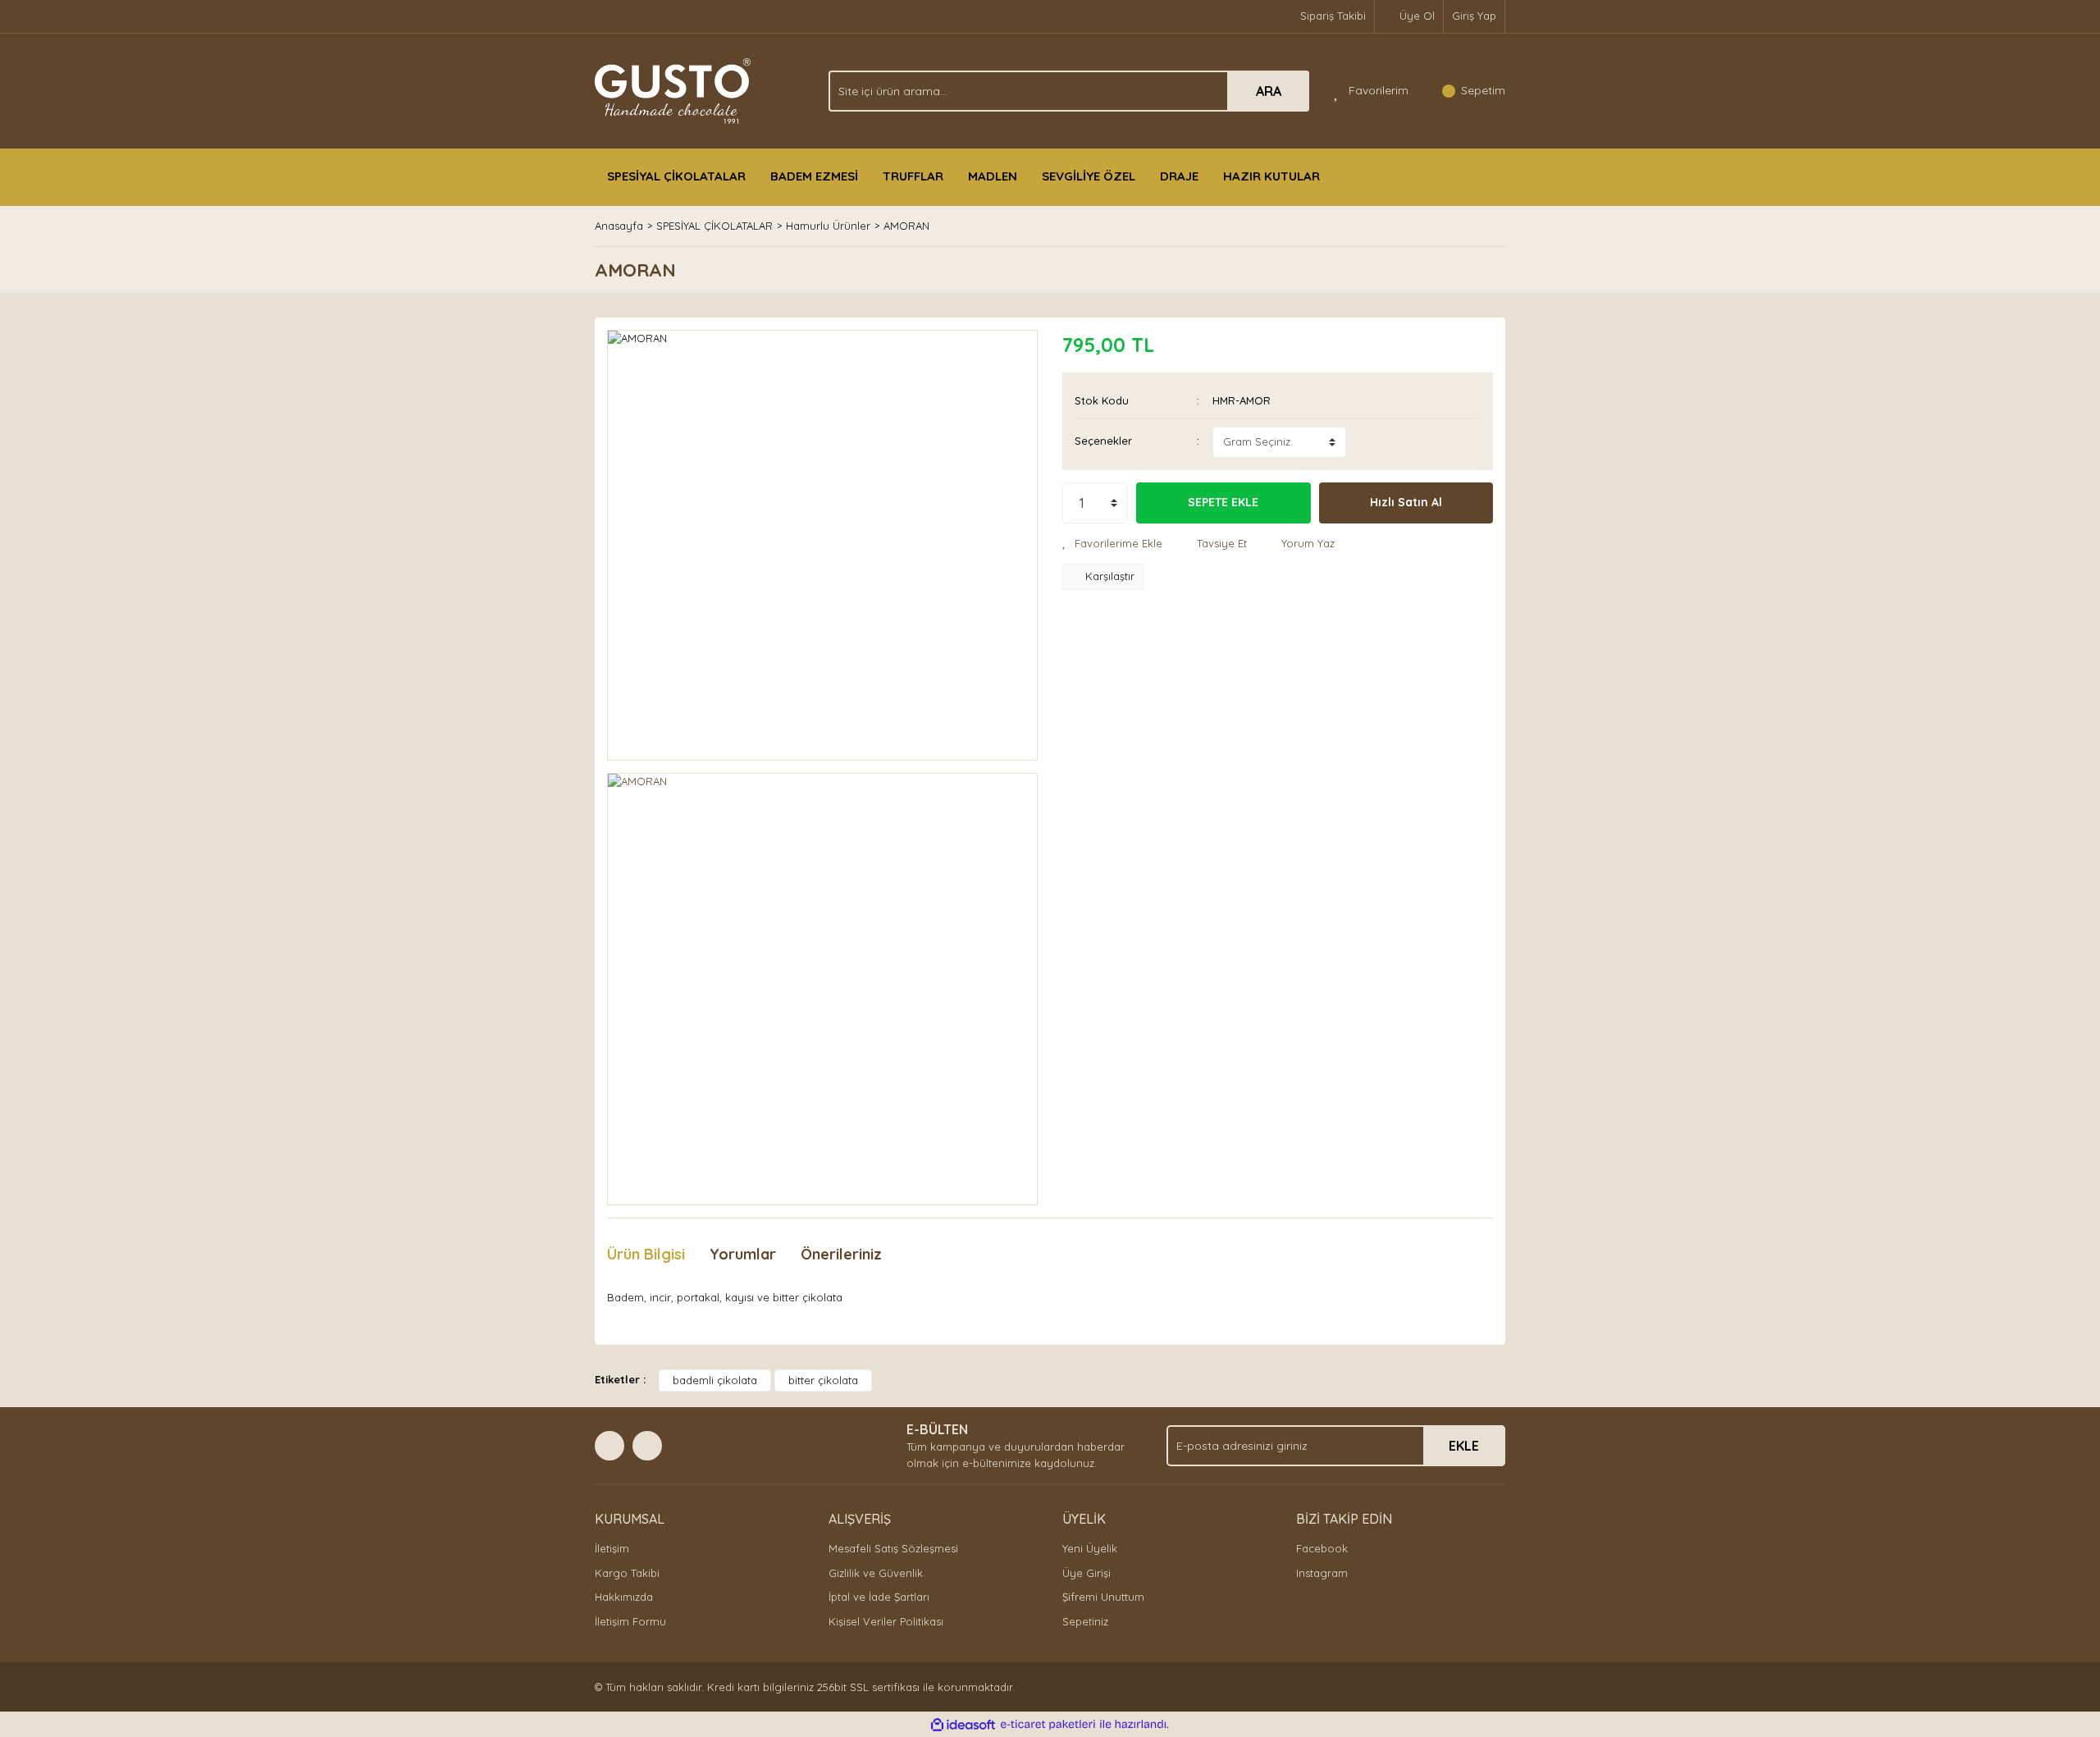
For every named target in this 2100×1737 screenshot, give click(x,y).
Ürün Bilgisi (646, 1254)
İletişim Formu (630, 1621)
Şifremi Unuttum (1103, 1597)
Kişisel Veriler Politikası (886, 1621)
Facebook (1322, 1548)
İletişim (612, 1548)
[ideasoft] (963, 1725)
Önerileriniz (841, 1254)
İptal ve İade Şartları (879, 1597)
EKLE (1464, 1446)
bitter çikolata (823, 1380)
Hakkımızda (624, 1597)
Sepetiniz (1085, 1621)
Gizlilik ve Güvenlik (876, 1573)
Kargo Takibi (627, 1573)
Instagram (1322, 1573)
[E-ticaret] (1048, 1725)
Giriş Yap (1474, 16)
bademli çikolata (715, 1380)
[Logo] (673, 89)
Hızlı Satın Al (1406, 502)
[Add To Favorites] (1112, 544)
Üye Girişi (1087, 1573)
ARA (1269, 91)
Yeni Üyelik (1090, 1548)
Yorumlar (743, 1254)
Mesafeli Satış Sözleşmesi (893, 1548)
